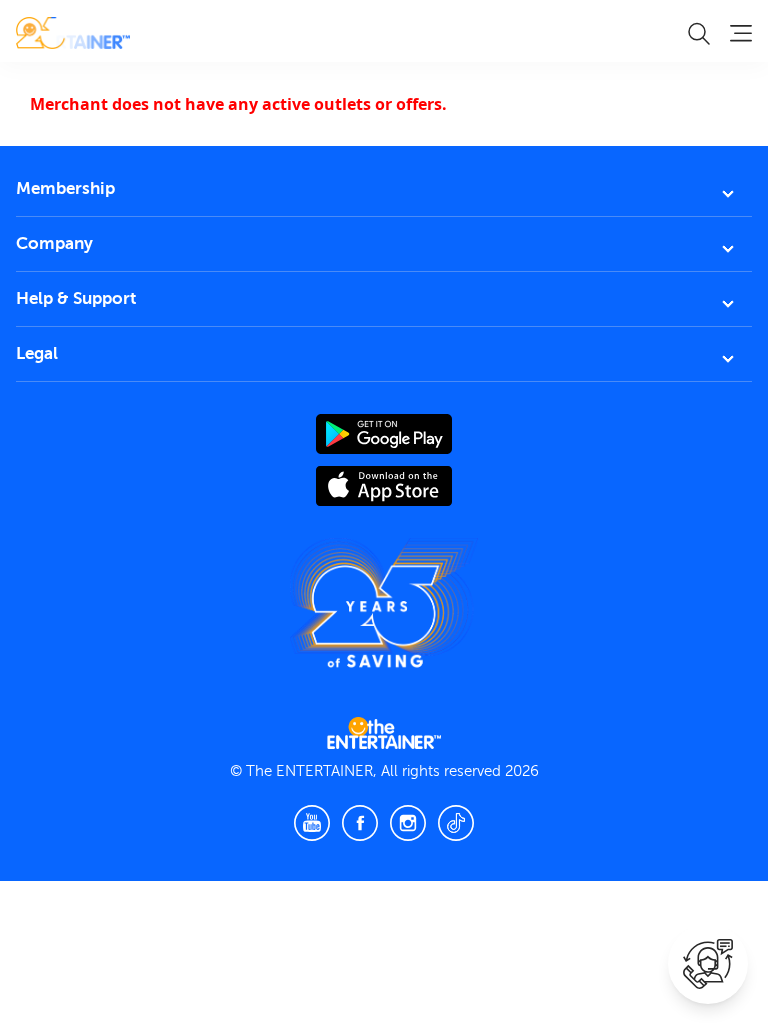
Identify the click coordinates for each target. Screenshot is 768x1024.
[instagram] (408, 823)
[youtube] (312, 823)
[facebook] (360, 823)
